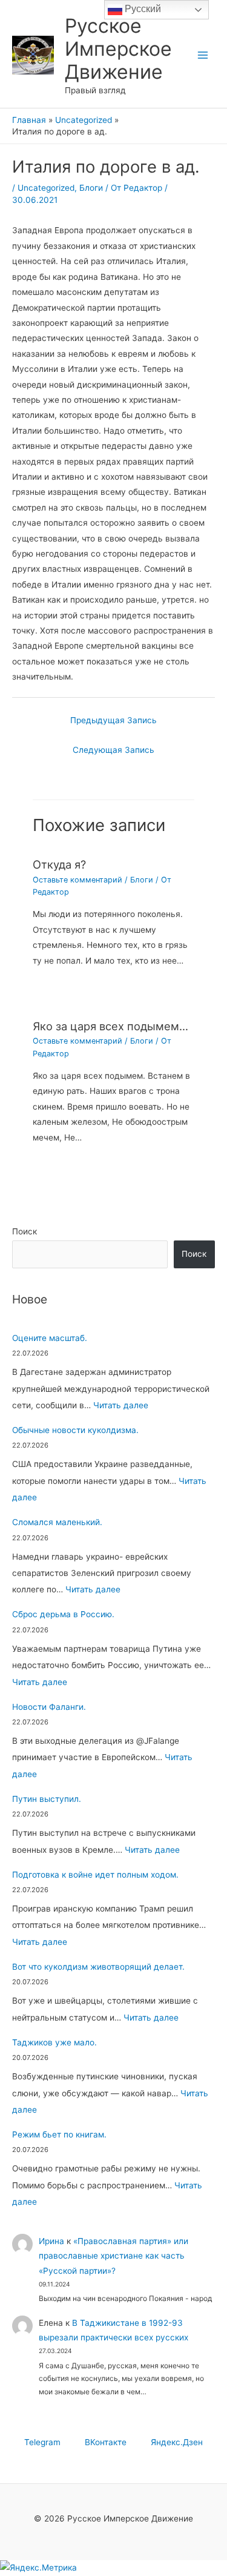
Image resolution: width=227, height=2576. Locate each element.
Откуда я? (59, 864)
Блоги (91, 188)
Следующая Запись (113, 750)
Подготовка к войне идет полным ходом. (95, 1875)
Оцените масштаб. (50, 1338)
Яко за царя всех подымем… (110, 1026)
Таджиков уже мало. (54, 2042)
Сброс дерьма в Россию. (63, 1614)
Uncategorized (46, 188)
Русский (142, 9)
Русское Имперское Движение (118, 49)
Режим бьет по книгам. (59, 2134)
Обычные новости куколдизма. (75, 1430)
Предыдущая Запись (113, 720)
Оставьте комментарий (77, 880)
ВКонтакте (106, 2442)
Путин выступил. (47, 1799)
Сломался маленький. (57, 1522)
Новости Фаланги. (49, 1707)
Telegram (42, 2442)
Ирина (51, 2241)
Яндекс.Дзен (177, 2442)
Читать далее (121, 1405)
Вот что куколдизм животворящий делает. (98, 1967)
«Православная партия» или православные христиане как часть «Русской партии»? (113, 2256)
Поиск (25, 1231)
